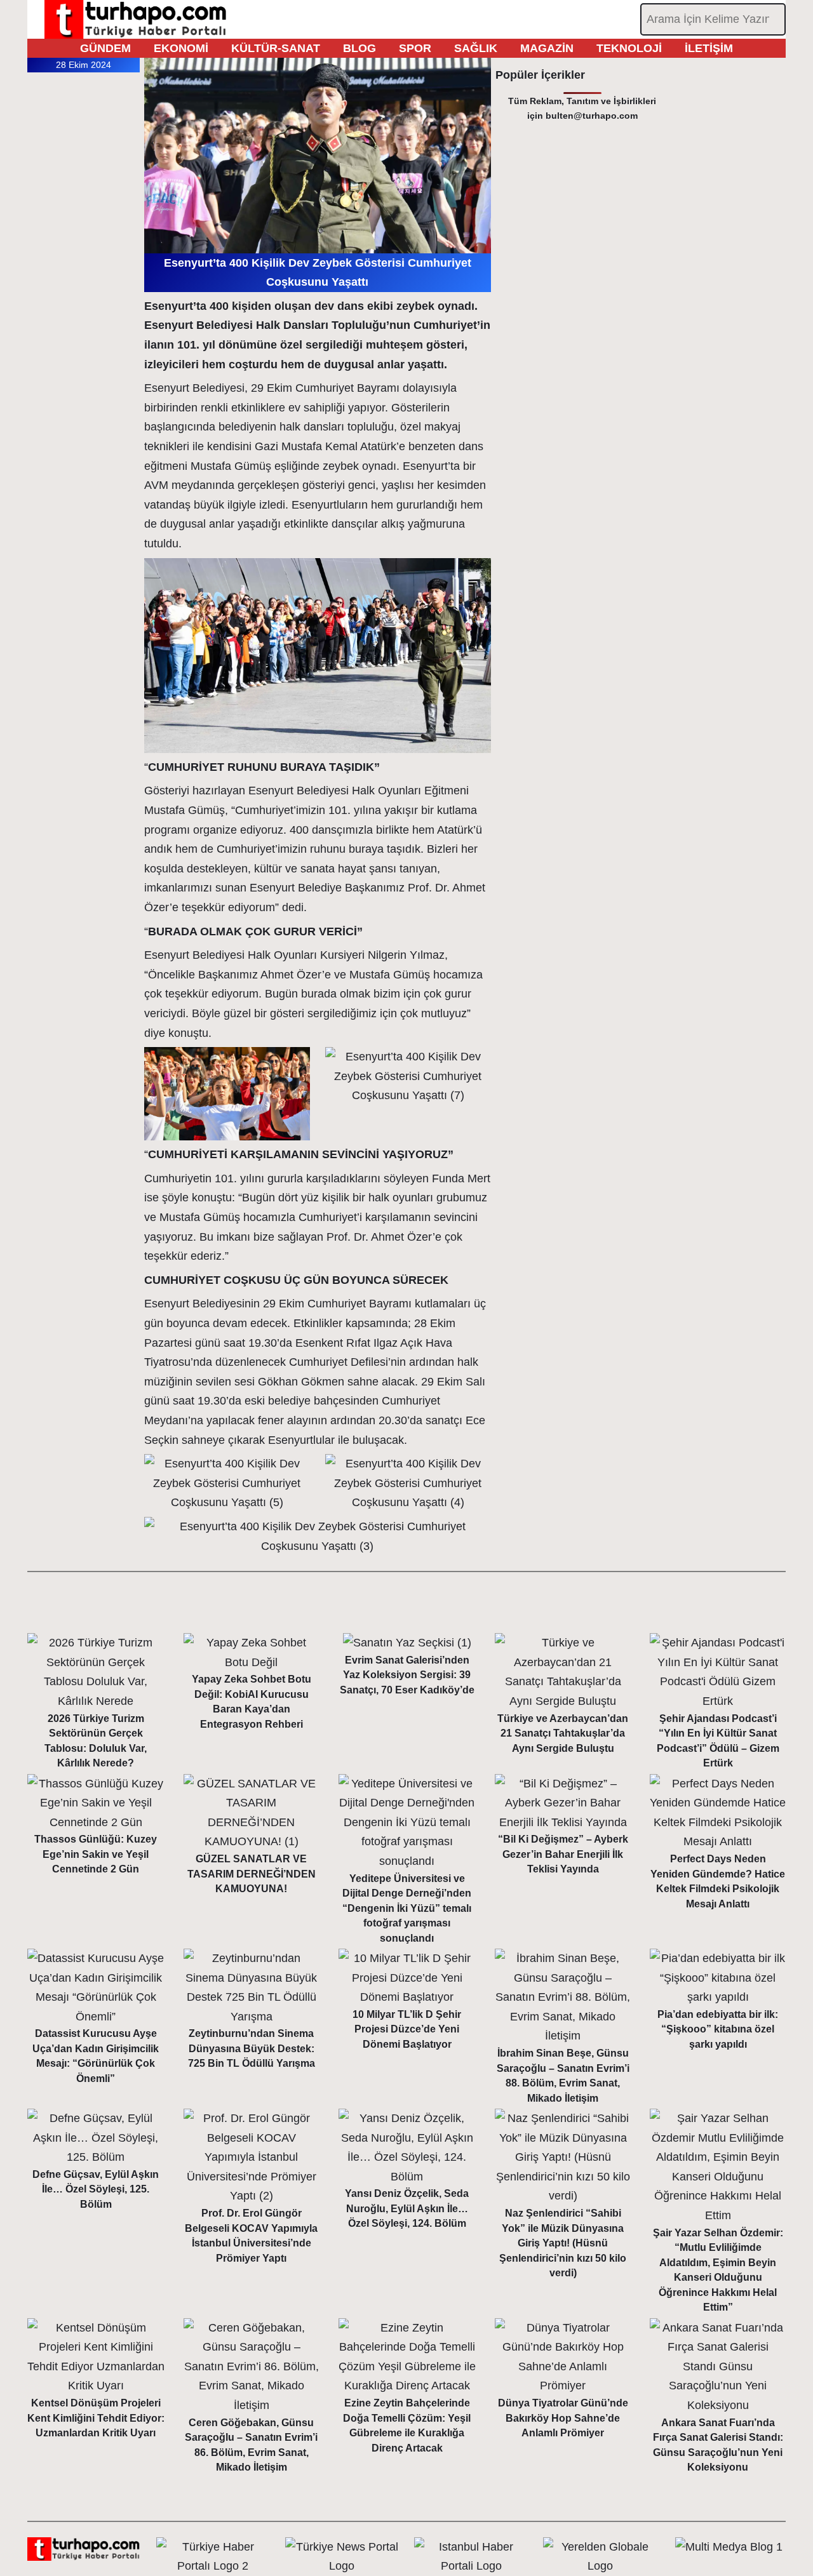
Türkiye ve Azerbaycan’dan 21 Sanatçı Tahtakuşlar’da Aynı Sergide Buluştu (563, 1733)
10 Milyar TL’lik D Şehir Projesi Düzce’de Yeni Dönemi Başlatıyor (407, 2029)
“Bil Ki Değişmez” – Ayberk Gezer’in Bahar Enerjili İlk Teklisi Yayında (563, 1854)
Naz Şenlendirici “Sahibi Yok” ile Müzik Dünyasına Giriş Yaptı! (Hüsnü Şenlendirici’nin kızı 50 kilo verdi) (563, 2243)
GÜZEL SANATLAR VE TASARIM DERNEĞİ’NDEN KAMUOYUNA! (252, 1874)
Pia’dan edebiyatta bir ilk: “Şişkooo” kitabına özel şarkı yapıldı (718, 2029)
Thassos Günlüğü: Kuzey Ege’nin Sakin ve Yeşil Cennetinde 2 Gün (96, 1854)
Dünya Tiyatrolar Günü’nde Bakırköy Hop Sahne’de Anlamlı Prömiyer (563, 2418)
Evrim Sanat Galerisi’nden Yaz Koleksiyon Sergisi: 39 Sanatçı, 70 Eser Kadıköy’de (407, 1675)
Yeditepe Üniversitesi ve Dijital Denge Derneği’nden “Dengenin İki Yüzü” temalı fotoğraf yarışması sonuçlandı (407, 1908)
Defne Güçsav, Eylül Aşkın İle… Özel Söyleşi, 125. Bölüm (96, 2189)
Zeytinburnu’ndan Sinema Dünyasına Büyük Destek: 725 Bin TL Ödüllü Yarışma (252, 2048)
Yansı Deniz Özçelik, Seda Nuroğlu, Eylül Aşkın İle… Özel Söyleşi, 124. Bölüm (407, 2208)
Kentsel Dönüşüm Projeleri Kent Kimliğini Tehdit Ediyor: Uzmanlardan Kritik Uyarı (96, 2418)
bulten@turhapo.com (592, 116)
